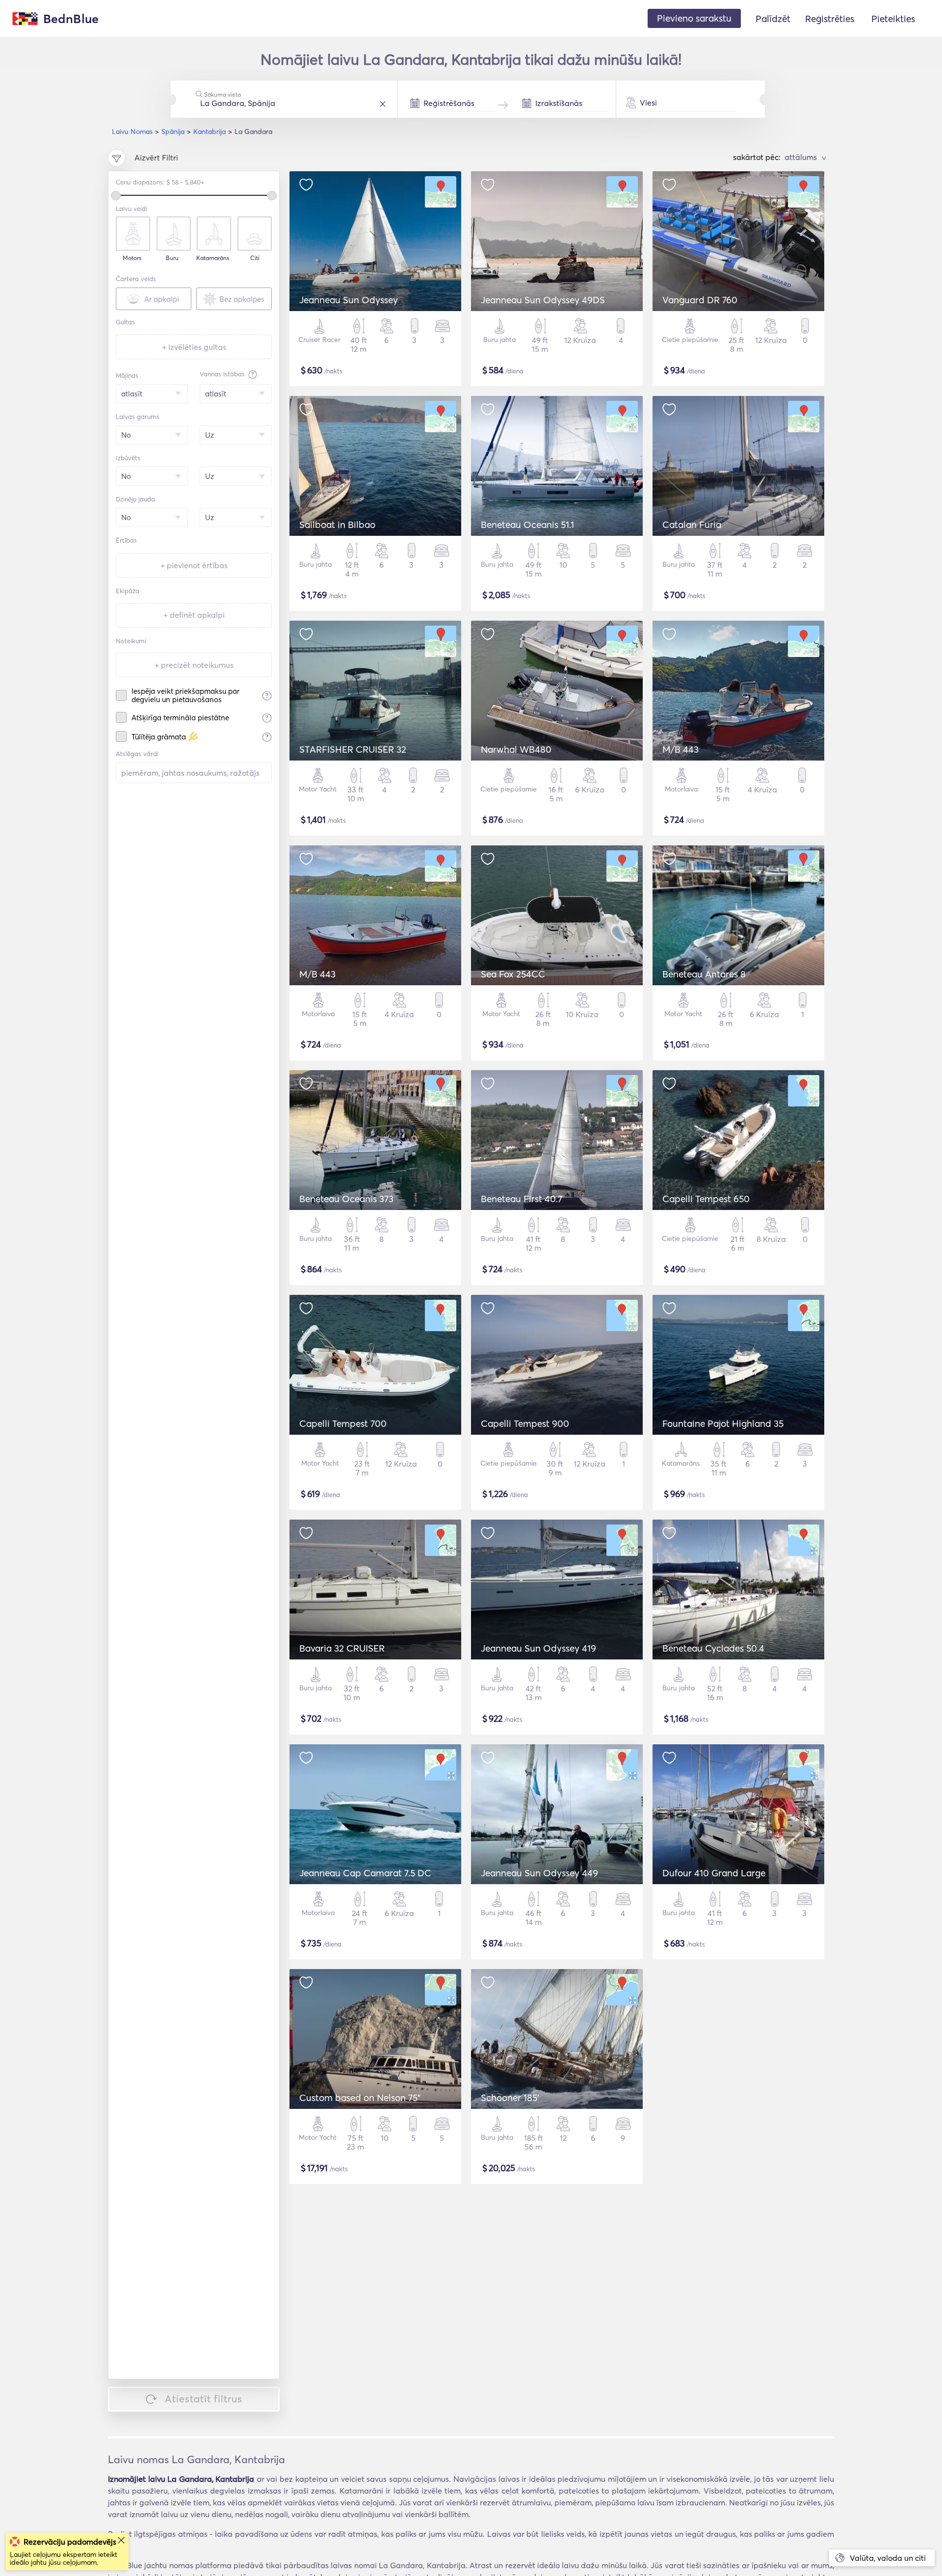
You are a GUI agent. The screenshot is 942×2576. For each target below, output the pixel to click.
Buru (172, 258)
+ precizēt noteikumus (194, 665)
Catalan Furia (692, 525)
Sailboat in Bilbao (337, 525)
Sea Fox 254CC (513, 974)
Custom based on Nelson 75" (360, 2098)
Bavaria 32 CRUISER (342, 1648)
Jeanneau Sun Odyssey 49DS (543, 300)
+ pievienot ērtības (194, 565)
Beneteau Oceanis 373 (346, 1199)
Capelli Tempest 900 (525, 1423)
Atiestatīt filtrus (204, 2399)
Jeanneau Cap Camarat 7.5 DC (365, 1873)
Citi (255, 258)
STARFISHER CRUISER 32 (353, 749)
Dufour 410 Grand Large (714, 1873)
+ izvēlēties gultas (194, 347)
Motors (132, 258)
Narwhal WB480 (516, 749)
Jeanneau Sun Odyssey (349, 300)
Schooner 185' (510, 2098)
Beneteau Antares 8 (704, 974)
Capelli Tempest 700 (343, 1423)
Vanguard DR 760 (700, 300)
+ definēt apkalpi (194, 615)
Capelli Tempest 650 (706, 1199)
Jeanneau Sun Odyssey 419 (538, 1648)
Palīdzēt (773, 19)
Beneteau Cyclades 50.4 (713, 1648)
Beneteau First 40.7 (522, 1199)
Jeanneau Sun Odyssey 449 (539, 1873)
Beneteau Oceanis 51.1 (527, 525)
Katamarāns (213, 258)
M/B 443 (680, 749)
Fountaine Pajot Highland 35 (723, 1423)
